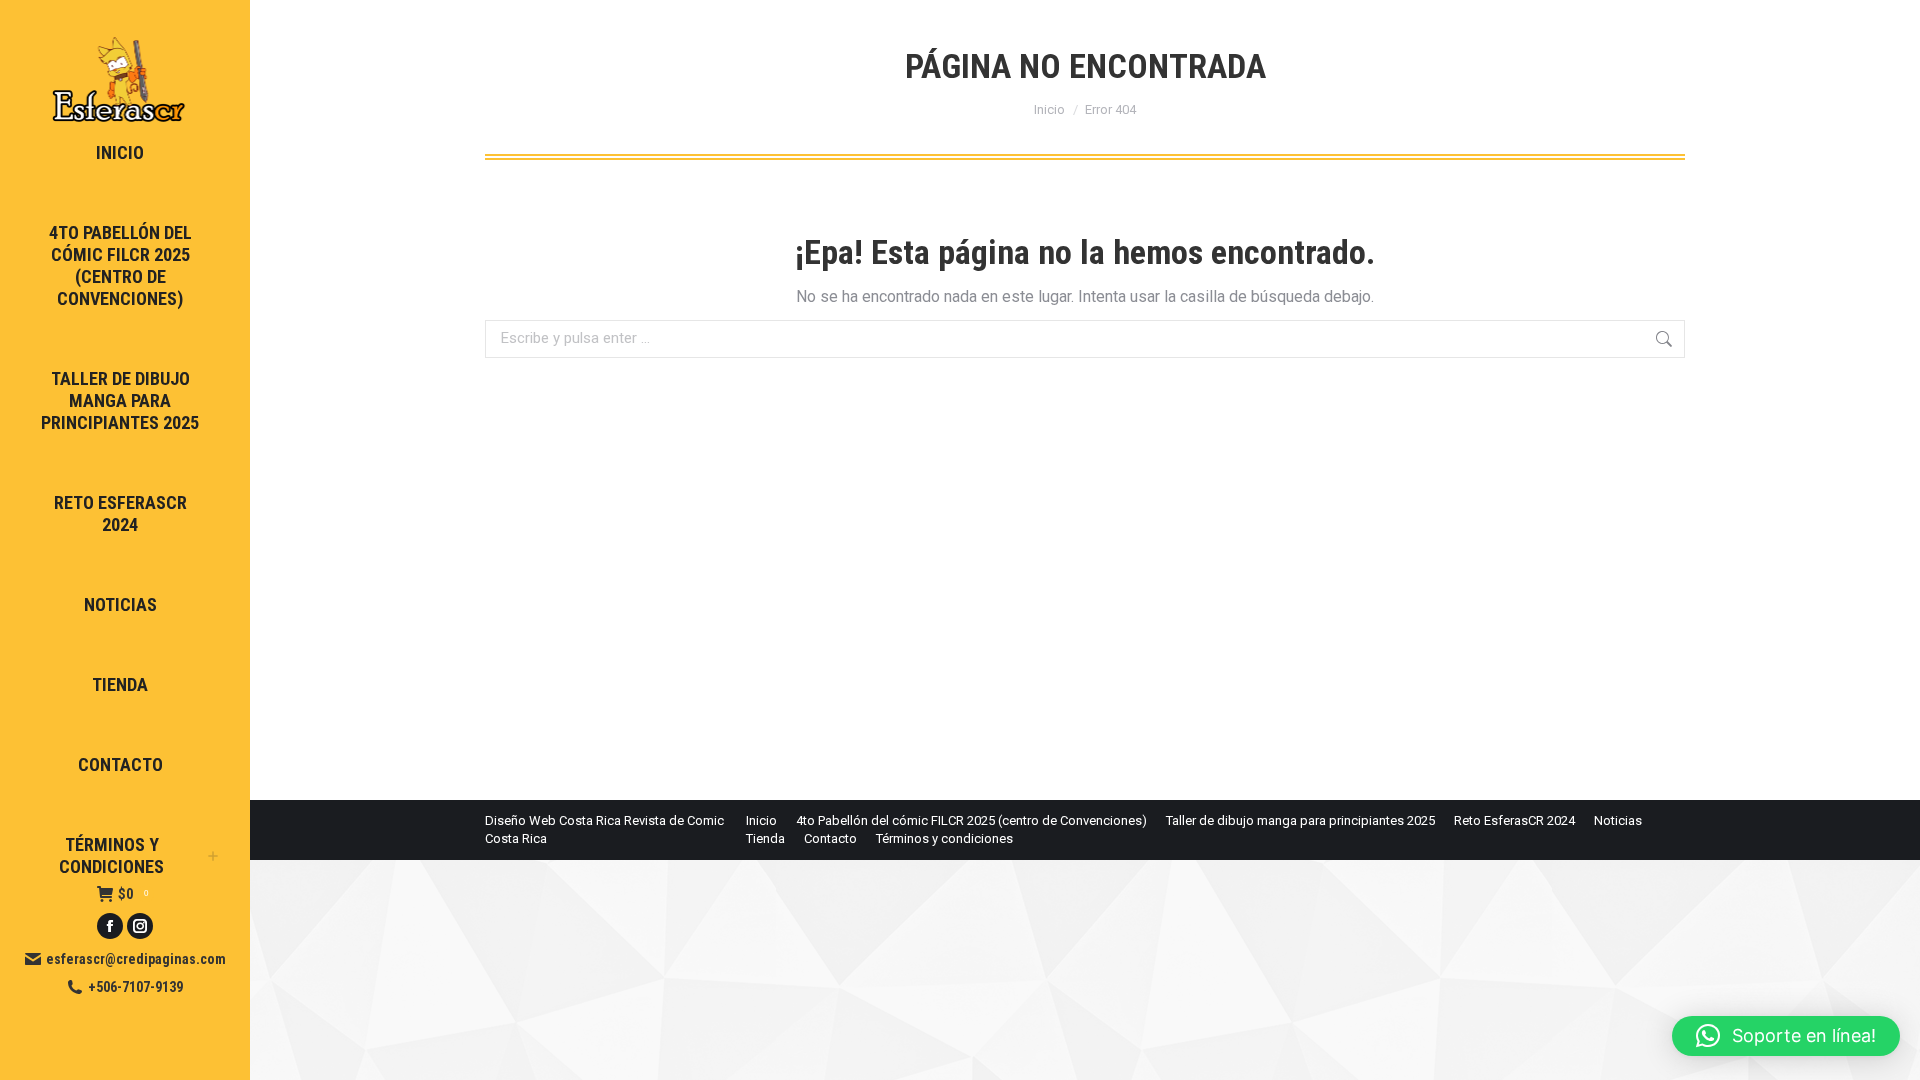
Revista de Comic (674, 820)
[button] (1786, 1036)
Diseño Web (520, 820)
